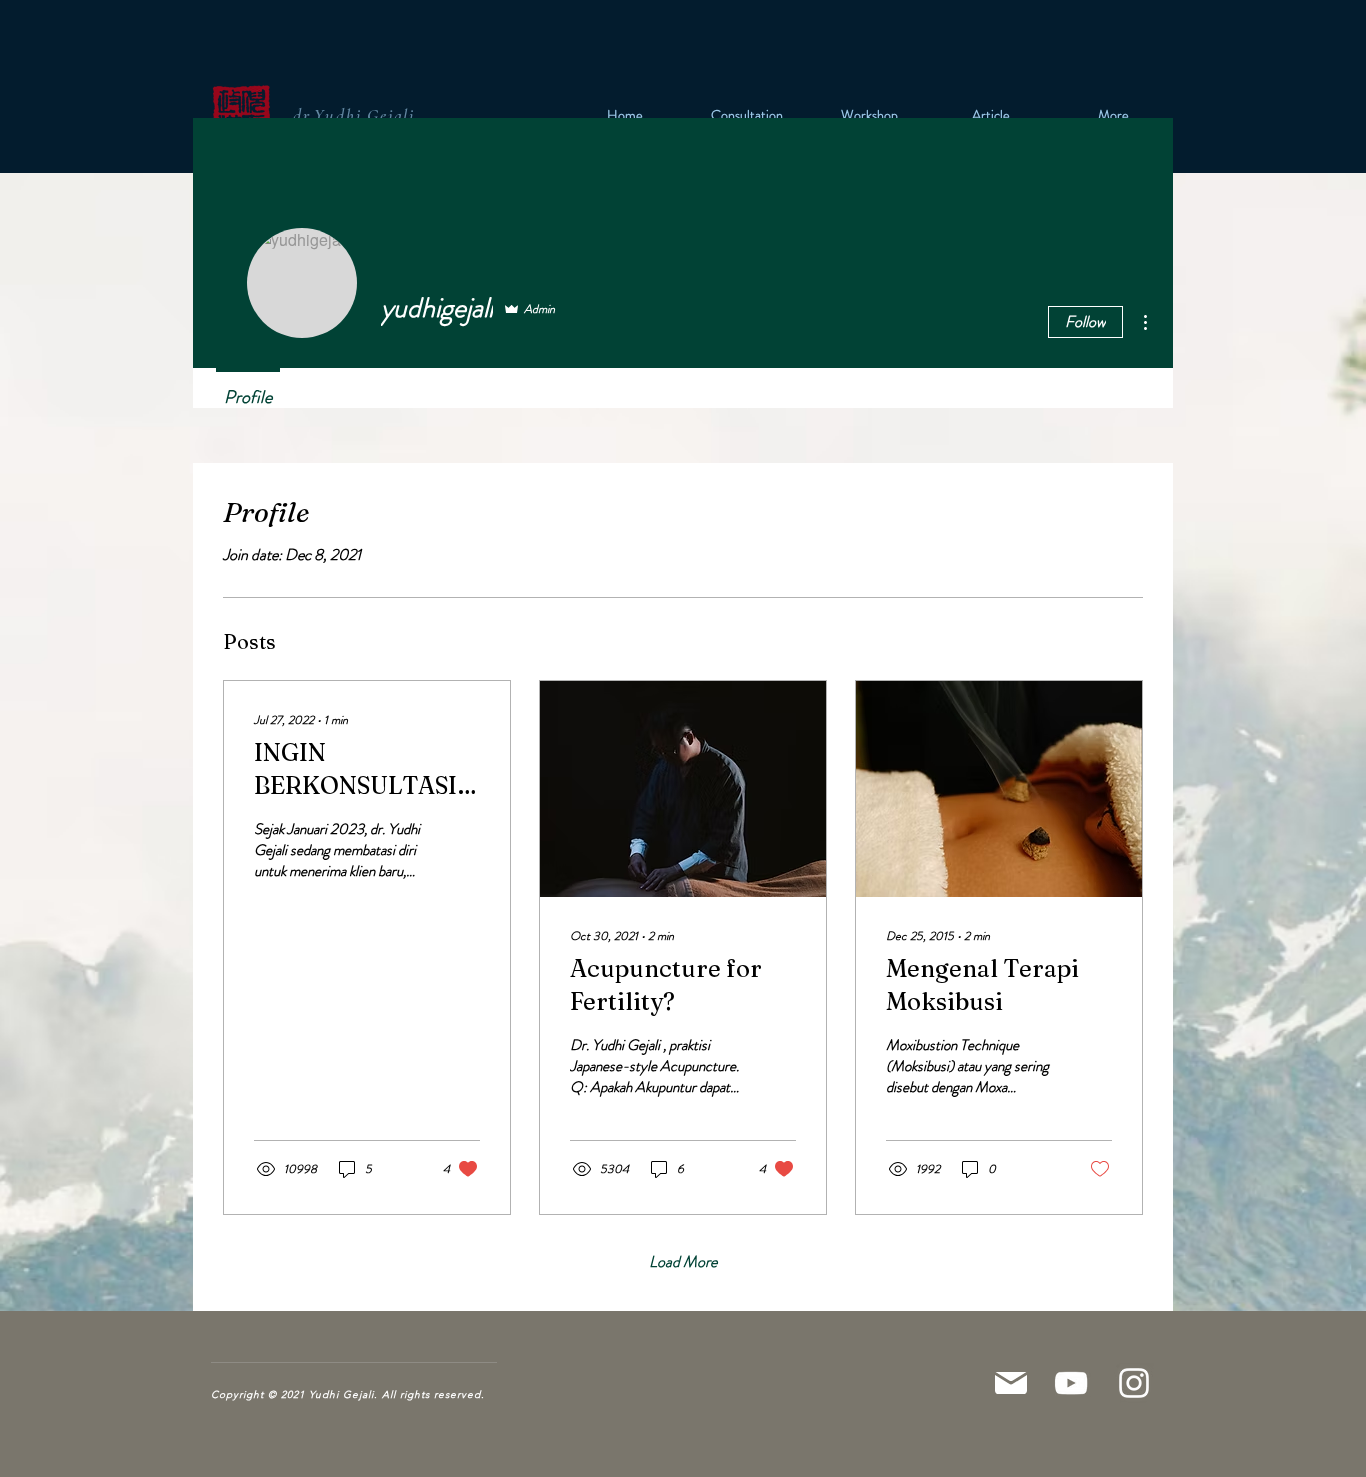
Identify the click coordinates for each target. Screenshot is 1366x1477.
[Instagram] (1134, 1383)
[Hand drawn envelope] (243, 115)
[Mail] (1010, 1383)
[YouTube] (1071, 1383)
